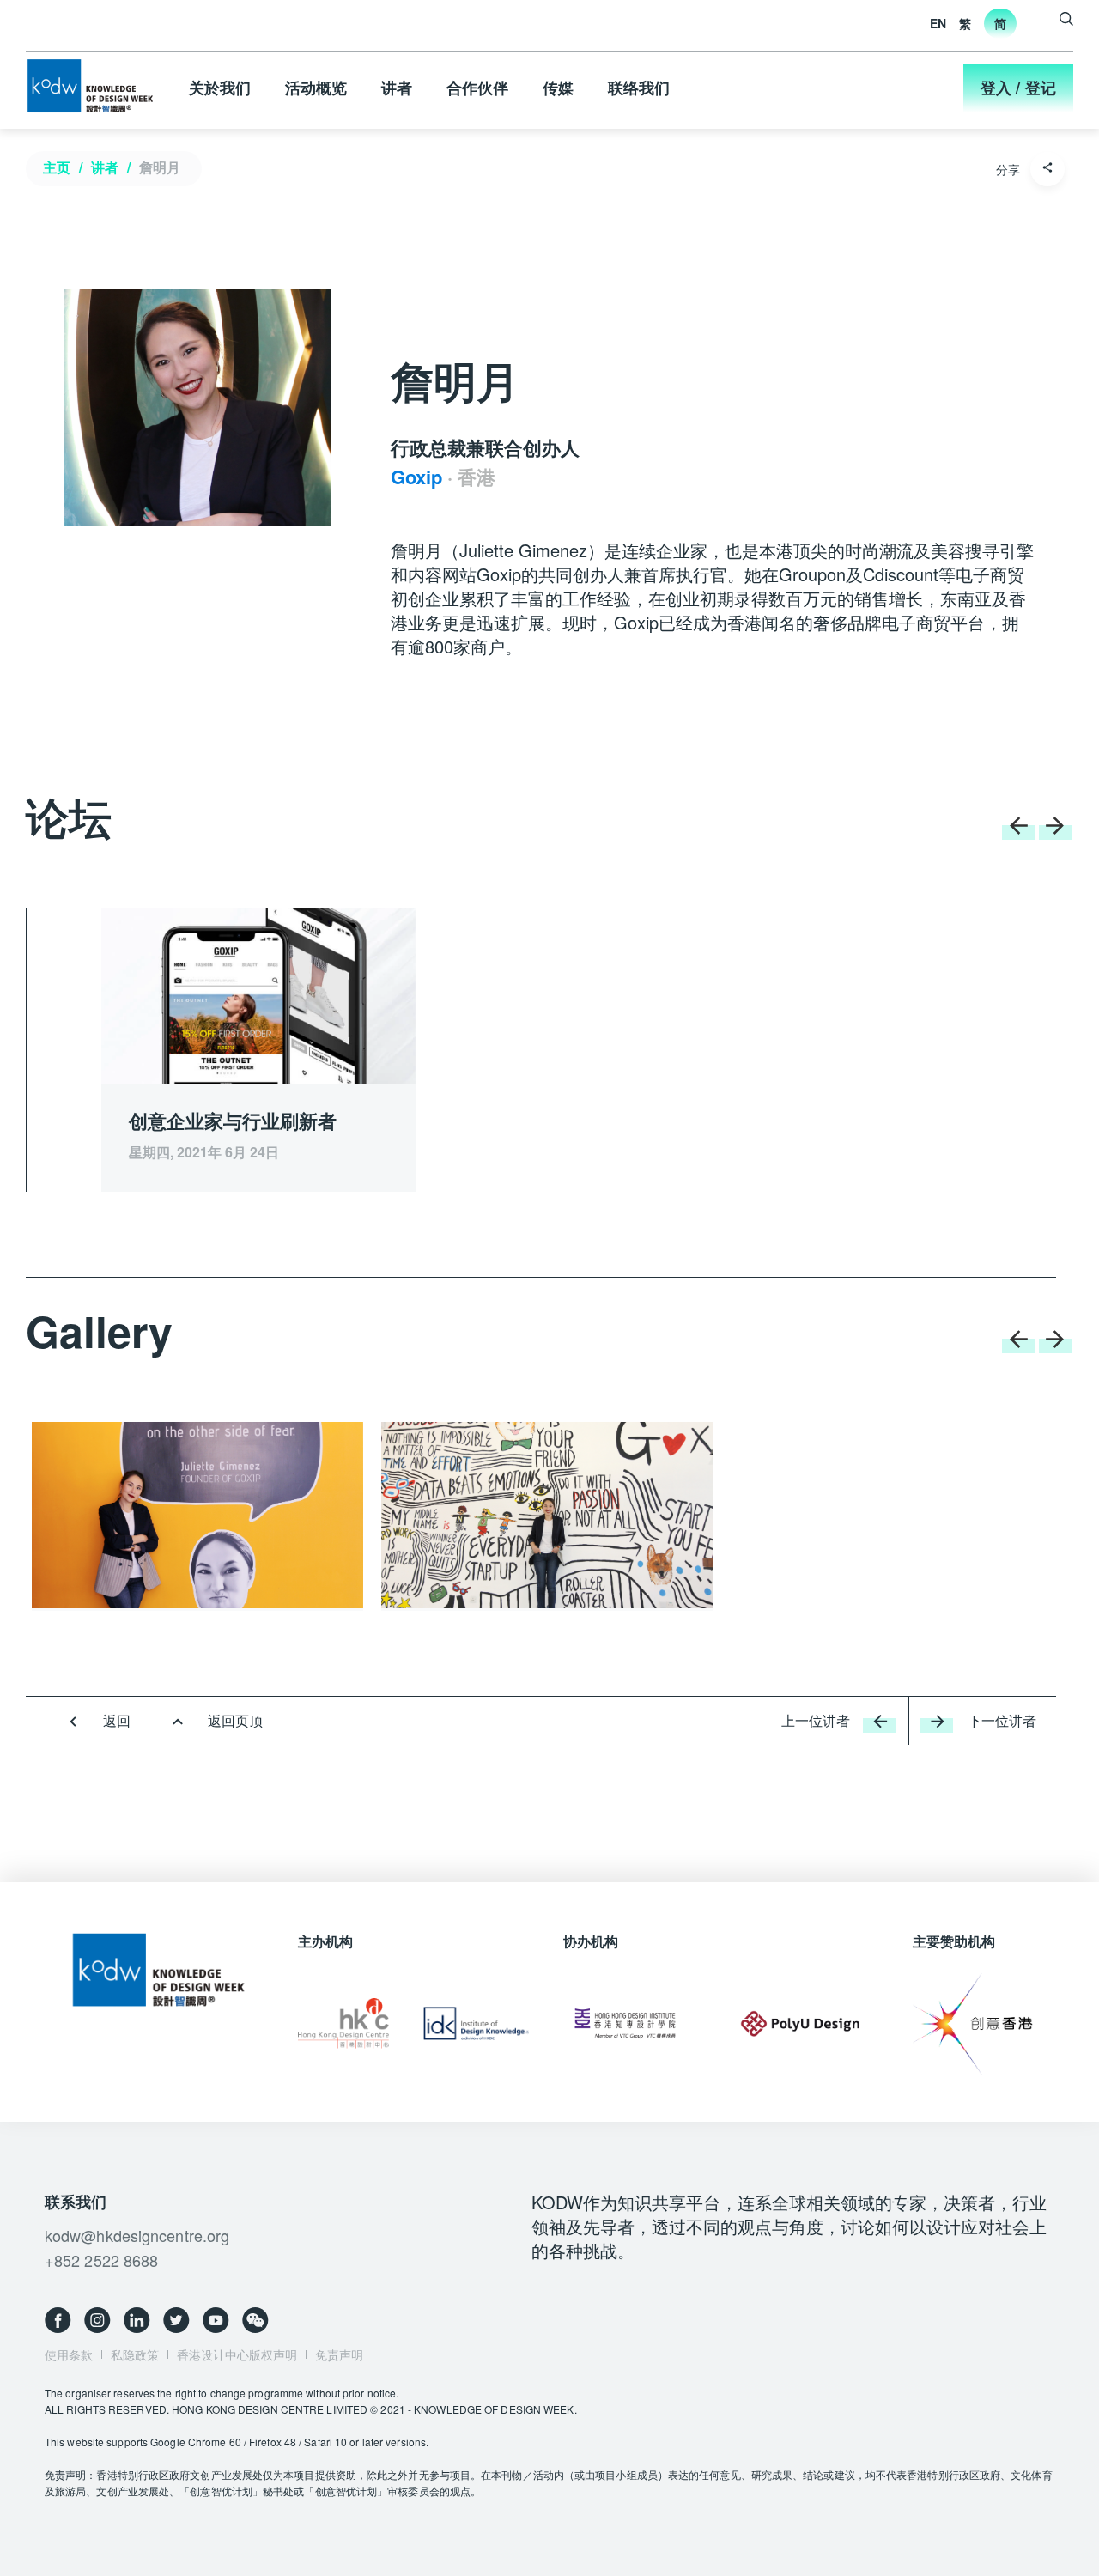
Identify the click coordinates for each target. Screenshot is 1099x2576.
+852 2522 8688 (101, 2260)
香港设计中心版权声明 (237, 2354)
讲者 (397, 88)
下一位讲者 (1002, 1720)
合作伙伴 (477, 88)
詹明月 (160, 167)
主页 (57, 167)
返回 (117, 1720)
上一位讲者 (816, 1720)
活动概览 (316, 88)
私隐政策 (135, 2354)
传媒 (558, 88)
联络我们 (639, 88)
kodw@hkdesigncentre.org (137, 2235)
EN (938, 23)
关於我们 (220, 88)
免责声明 (339, 2354)
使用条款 (69, 2354)
